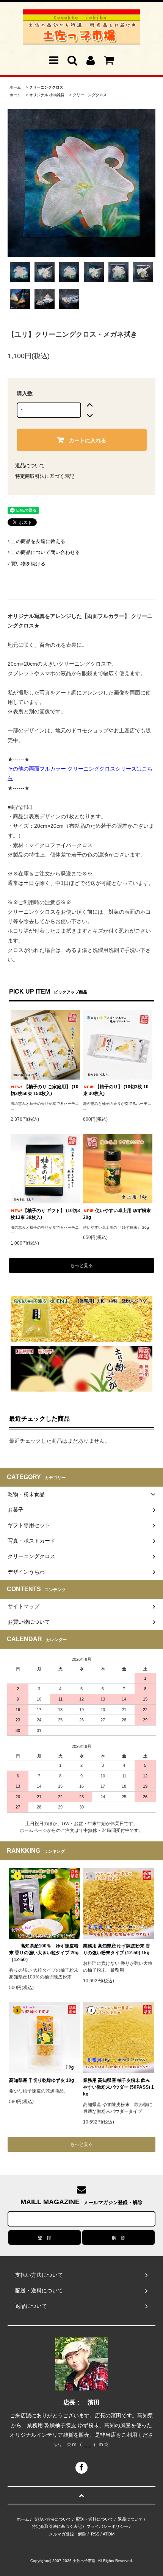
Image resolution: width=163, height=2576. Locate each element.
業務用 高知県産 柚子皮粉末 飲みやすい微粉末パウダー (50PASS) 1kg (118, 2087)
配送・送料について (95, 2519)
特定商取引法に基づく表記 (45, 476)
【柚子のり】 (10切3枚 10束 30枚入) (116, 1090)
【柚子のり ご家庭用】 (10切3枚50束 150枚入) (45, 1090)
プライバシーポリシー (107, 2526)
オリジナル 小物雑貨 (47, 95)
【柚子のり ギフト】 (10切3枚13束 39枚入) (45, 1214)
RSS (95, 2534)
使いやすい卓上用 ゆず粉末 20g (117, 1214)
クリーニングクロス (46, 87)
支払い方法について (53, 2519)
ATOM (109, 2534)
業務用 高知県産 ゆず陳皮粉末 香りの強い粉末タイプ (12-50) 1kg (117, 1949)
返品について (30, 466)
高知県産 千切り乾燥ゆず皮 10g (42, 2080)
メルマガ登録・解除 (68, 2534)
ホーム (15, 87)
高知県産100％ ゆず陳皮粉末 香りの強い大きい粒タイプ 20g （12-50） (45, 1953)
